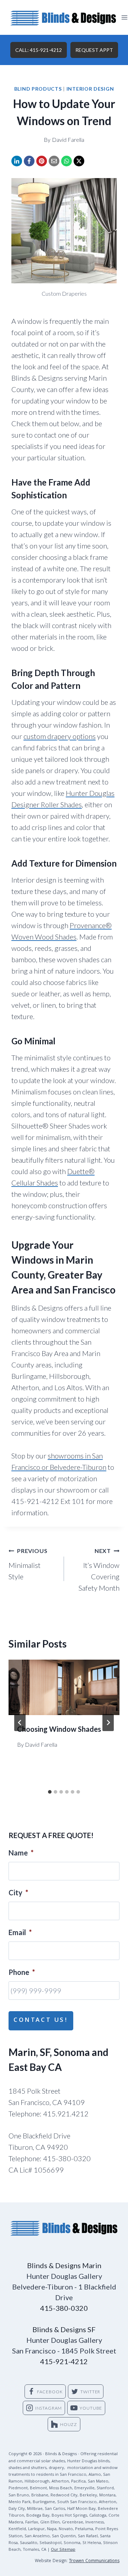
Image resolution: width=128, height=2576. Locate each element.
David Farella (68, 140)
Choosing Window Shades (59, 1729)
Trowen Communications (94, 2561)
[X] (79, 161)
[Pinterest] (42, 161)
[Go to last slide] (20, 1723)
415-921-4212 (64, 2361)
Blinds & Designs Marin (64, 2265)
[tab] (50, 1792)
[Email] (54, 161)
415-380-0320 (64, 2308)
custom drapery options (60, 736)
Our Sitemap (63, 2550)
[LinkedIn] (17, 161)
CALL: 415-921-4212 (39, 50)
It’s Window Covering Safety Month (99, 1570)
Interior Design (90, 89)
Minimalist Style (28, 1564)
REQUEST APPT (94, 50)
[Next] (108, 1723)
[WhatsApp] (66, 161)
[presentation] (64, 1687)
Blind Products (38, 89)
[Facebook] (29, 161)
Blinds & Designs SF (64, 2329)
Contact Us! (41, 2021)
